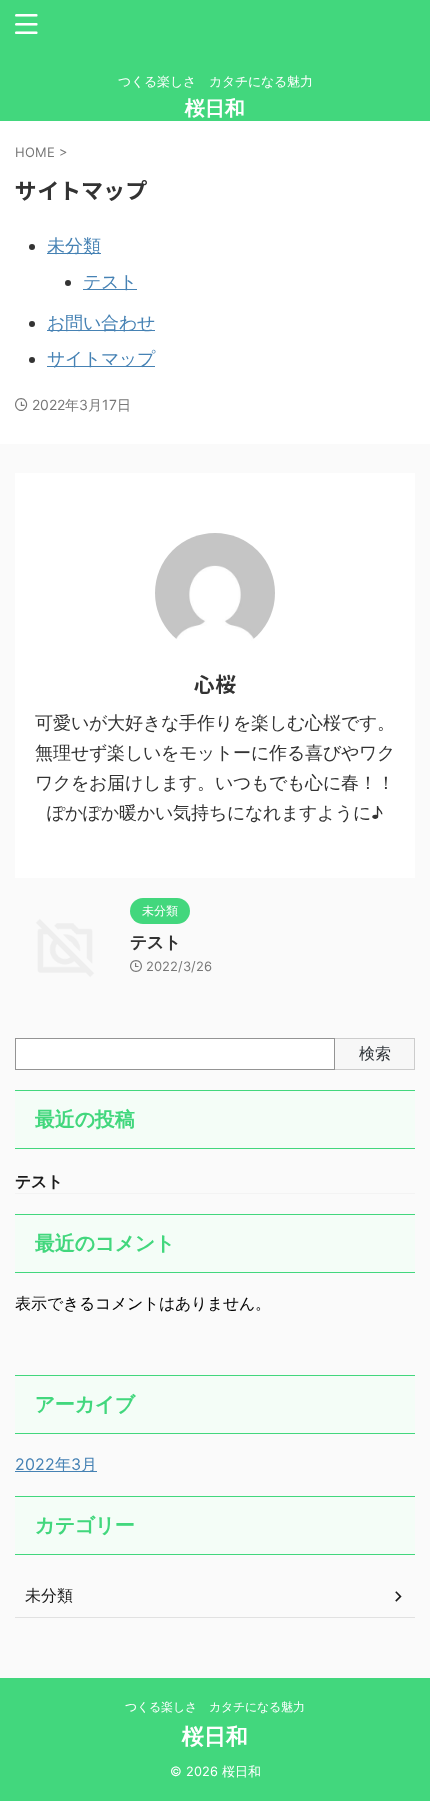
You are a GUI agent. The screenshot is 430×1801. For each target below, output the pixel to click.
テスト (110, 281)
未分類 (74, 245)
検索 (375, 1053)
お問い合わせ (101, 322)
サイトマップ (101, 358)
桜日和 (215, 108)
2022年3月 (56, 1464)
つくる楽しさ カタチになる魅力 (215, 1706)
